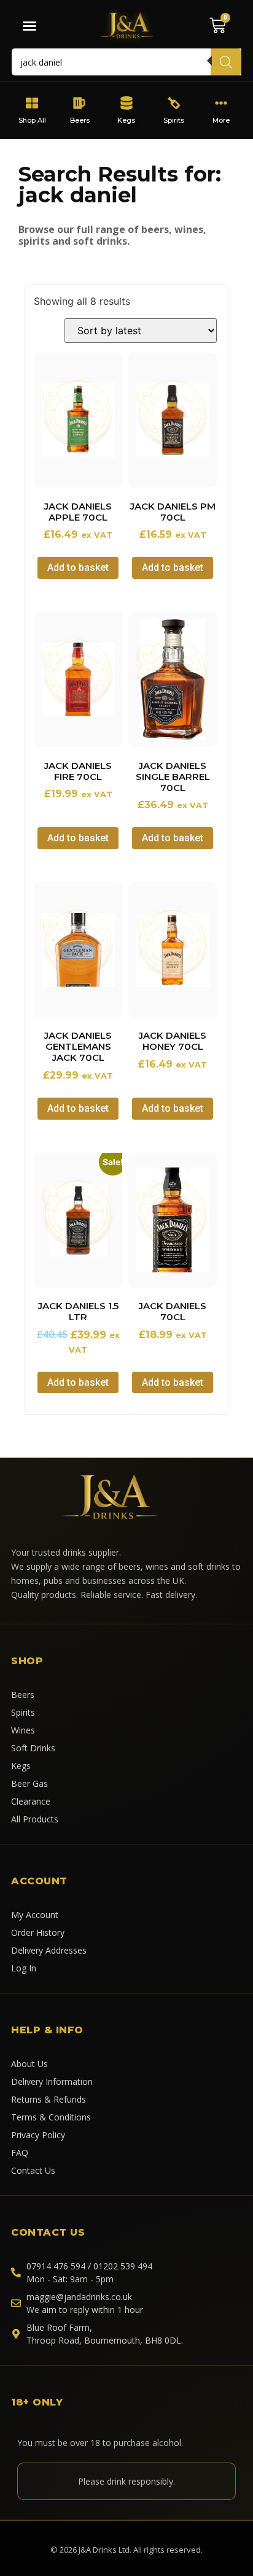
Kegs (126, 120)
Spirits (174, 120)
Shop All (32, 120)
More (221, 120)
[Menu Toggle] (29, 26)
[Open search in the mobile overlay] (126, 62)
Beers (79, 120)
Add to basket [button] (78, 568)
